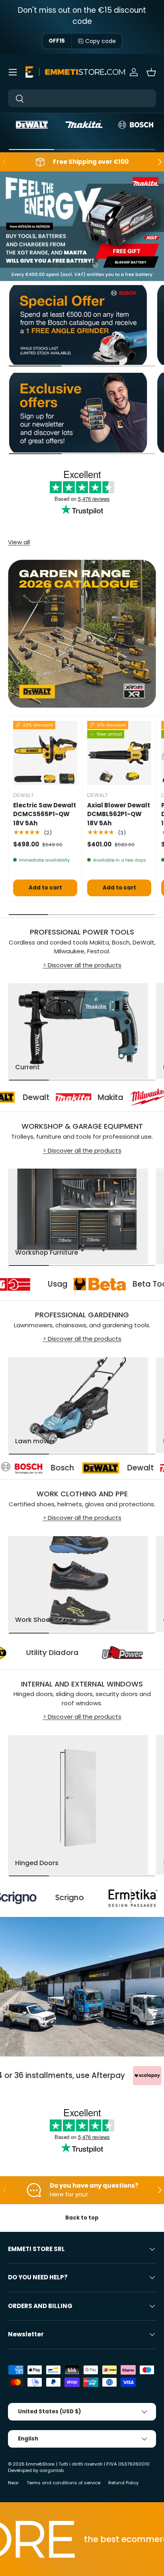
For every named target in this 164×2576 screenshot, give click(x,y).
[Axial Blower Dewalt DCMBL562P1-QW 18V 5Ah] (119, 753)
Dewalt (84, 1468)
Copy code (101, 41)
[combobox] (82, 98)
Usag (91, 1284)
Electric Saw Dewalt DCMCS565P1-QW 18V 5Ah (45, 814)
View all (19, 542)
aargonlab (52, 2470)
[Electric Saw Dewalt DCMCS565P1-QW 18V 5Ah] (45, 753)
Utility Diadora (90, 1653)
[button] (151, 72)
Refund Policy (123, 2483)
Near (13, 2483)
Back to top (82, 2218)
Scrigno (16, 1898)
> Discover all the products (82, 965)
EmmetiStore (40, 2464)
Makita (78, 1098)
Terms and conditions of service (63, 2483)
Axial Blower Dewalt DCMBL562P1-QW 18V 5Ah (119, 814)
